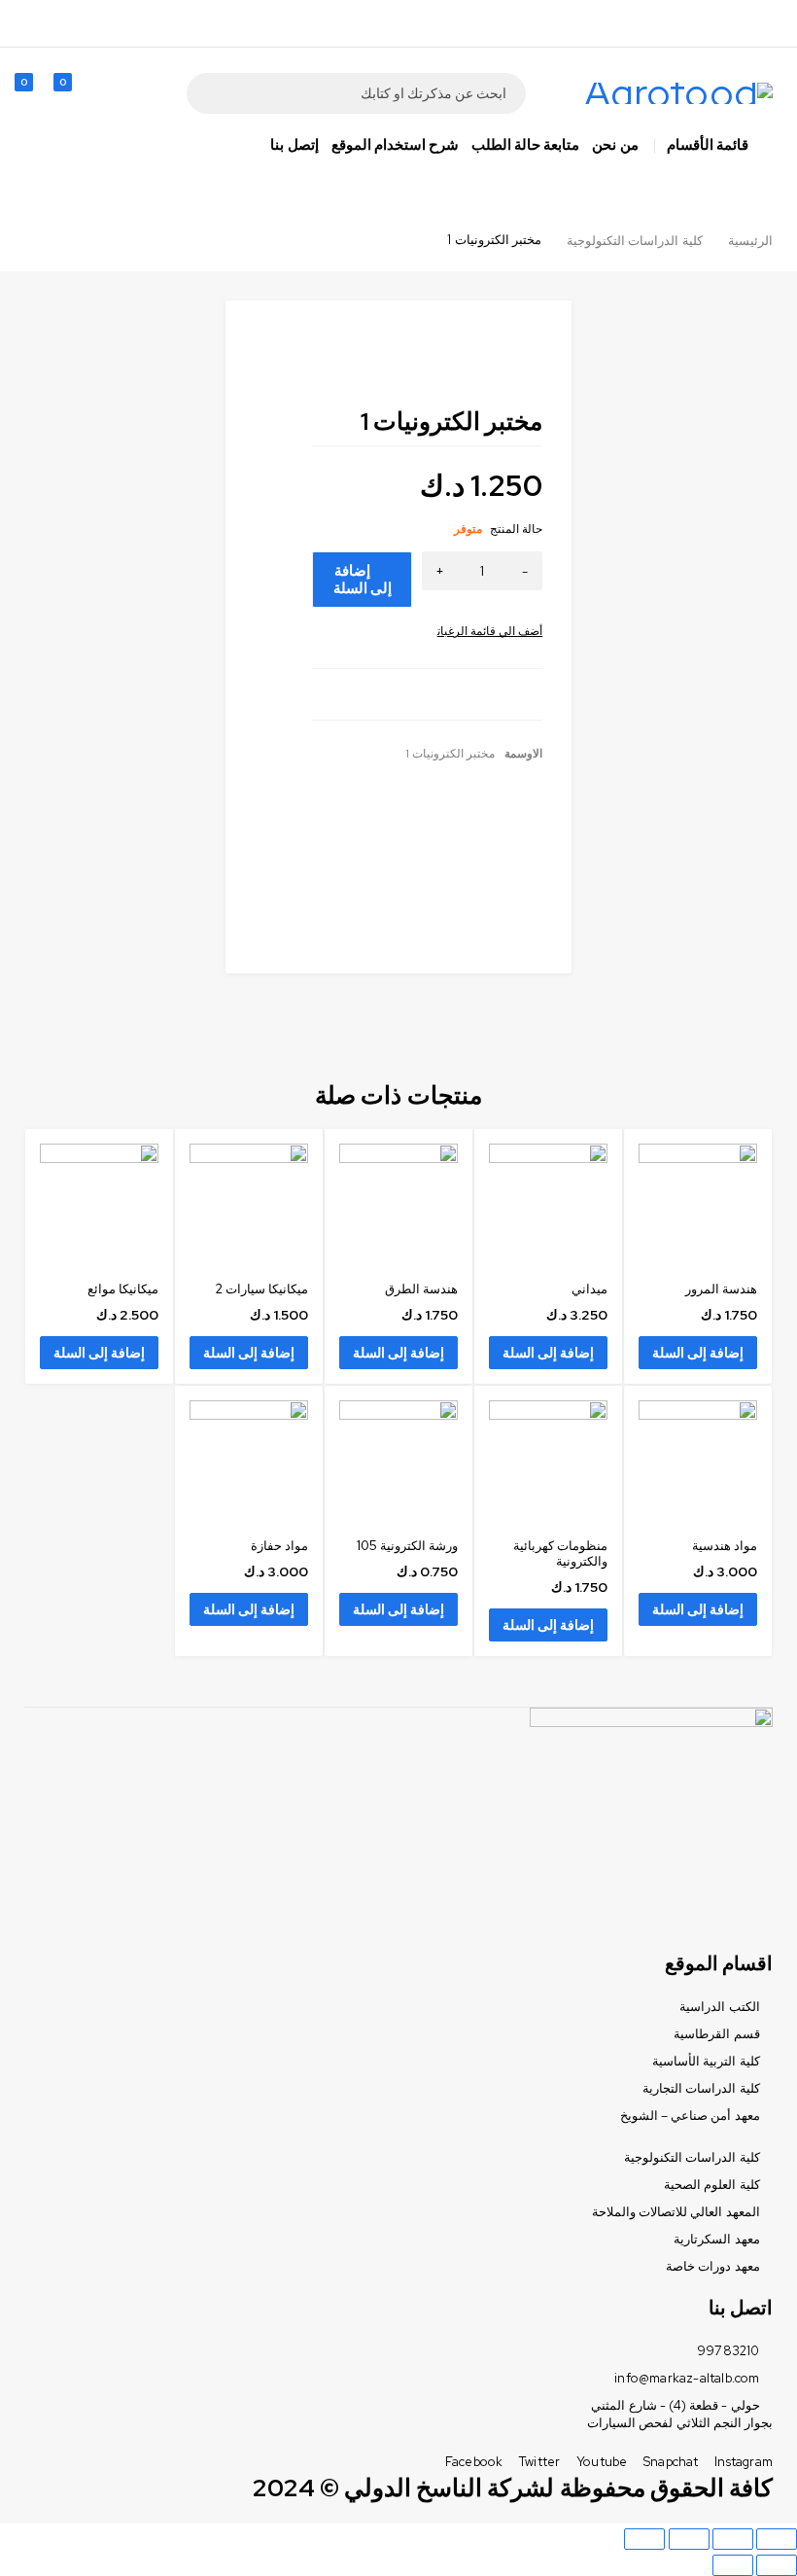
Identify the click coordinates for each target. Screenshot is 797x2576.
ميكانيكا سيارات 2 (261, 1289)
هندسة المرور (721, 1289)
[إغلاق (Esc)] (777, 2539)
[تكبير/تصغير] (644, 2539)
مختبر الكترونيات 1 (450, 754)
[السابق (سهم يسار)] (777, 2565)
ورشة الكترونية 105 (407, 1546)
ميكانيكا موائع (123, 1289)
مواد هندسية (725, 1546)
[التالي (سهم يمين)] (733, 2565)
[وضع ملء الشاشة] (689, 2539)
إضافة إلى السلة (363, 580)
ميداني (589, 1289)
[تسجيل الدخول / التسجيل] (116, 93)
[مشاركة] (733, 2539)
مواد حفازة (279, 1546)
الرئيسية (750, 241)
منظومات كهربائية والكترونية (560, 1553)
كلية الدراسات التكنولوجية (634, 241)
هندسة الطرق (421, 1289)
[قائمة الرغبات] (490, 631)
